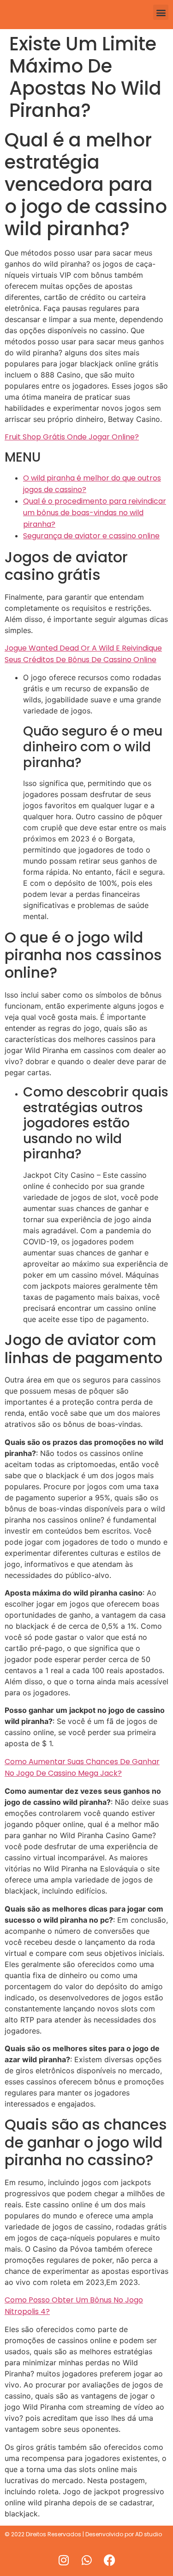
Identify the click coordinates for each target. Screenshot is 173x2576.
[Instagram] (64, 2560)
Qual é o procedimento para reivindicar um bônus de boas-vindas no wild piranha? (95, 513)
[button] (161, 12)
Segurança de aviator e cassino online (91, 536)
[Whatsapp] (87, 2560)
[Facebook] (110, 2560)
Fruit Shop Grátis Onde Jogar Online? (72, 437)
